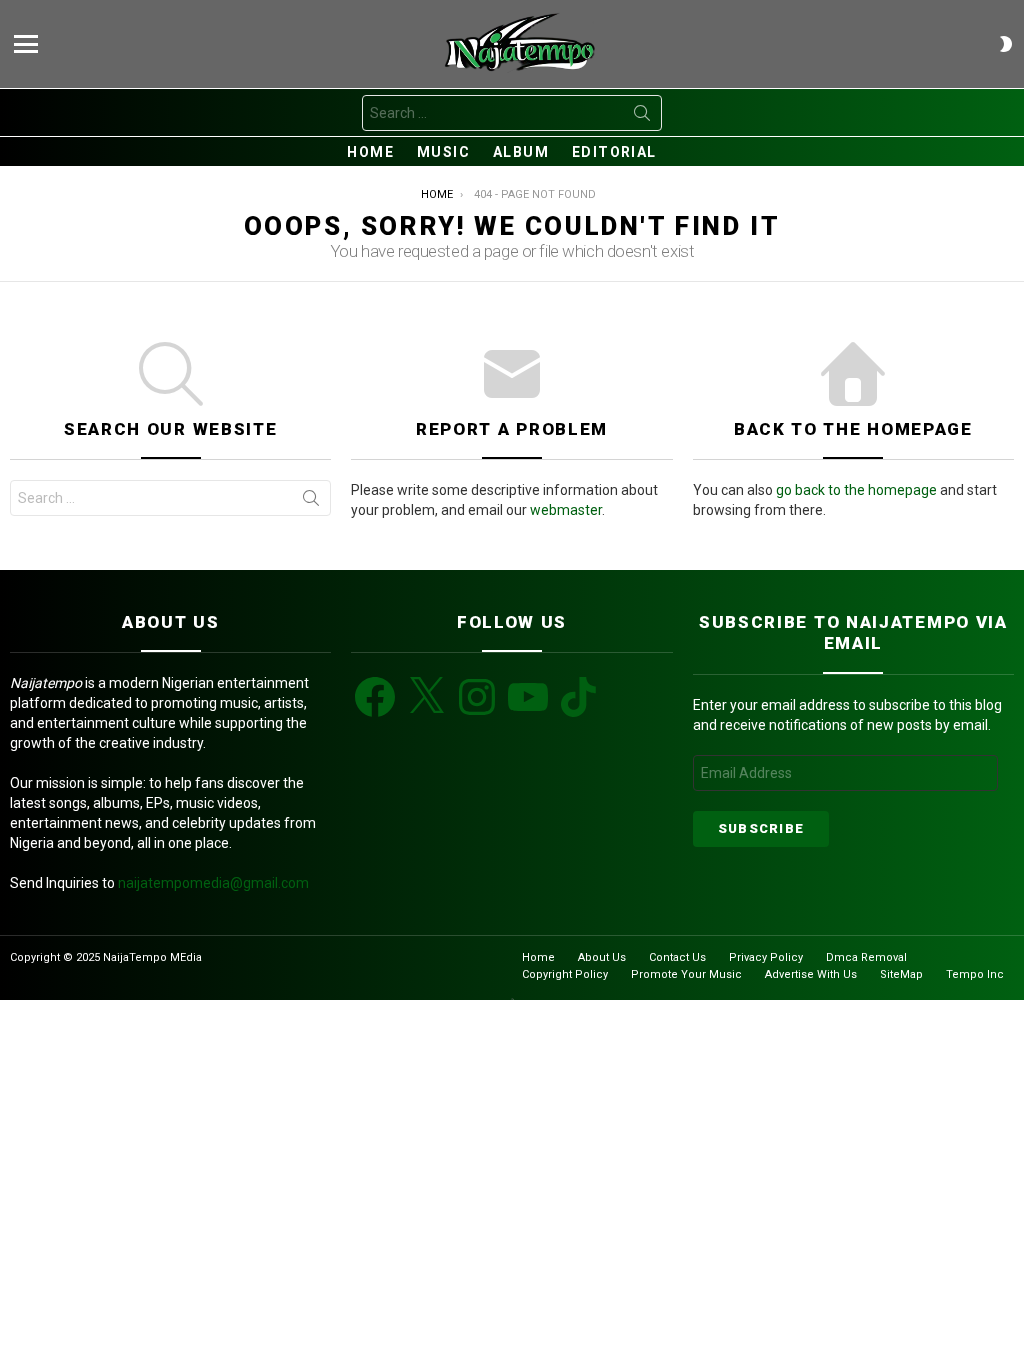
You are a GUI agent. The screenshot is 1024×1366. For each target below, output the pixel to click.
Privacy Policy (766, 957)
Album (521, 152)
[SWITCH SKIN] (1006, 44)
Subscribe (761, 828)
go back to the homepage (856, 490)
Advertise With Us (811, 974)
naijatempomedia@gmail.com (213, 883)
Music (443, 152)
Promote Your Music (686, 974)
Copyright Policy (565, 974)
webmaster (566, 510)
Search (642, 117)
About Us (602, 957)
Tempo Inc (975, 974)
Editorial (614, 152)
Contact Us (677, 957)
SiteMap (901, 974)
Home (370, 152)
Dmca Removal (866, 957)
